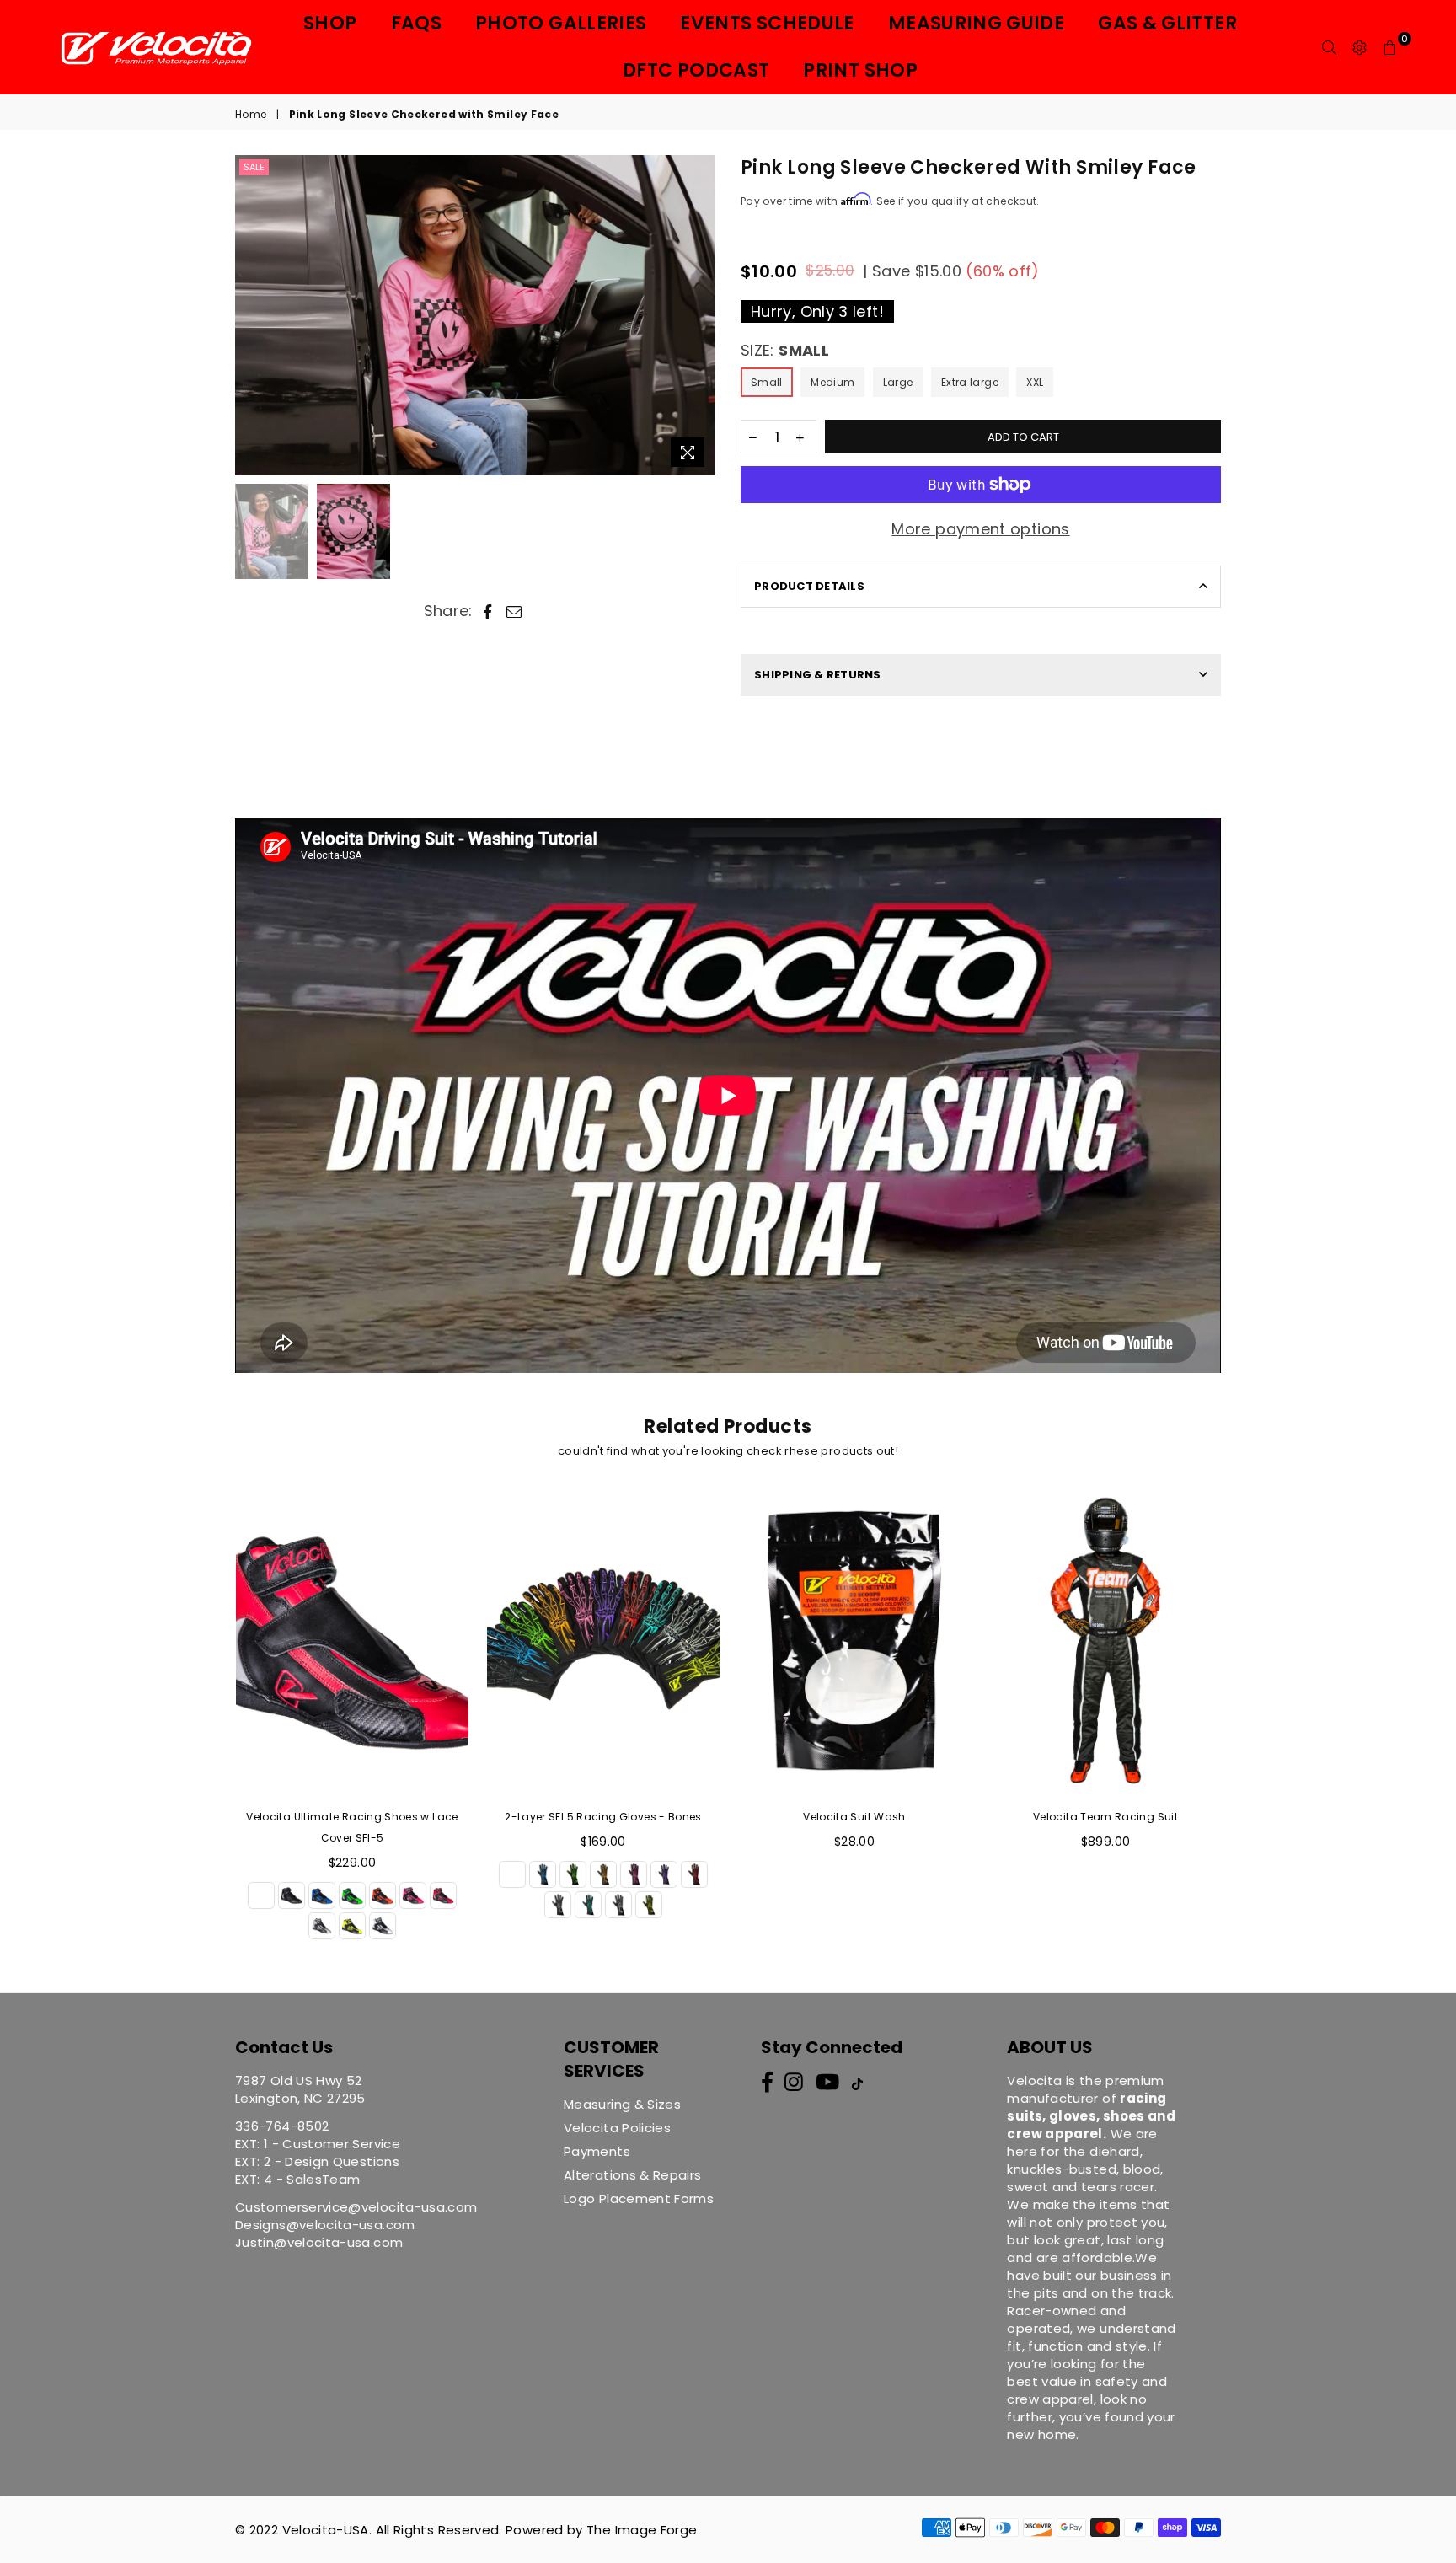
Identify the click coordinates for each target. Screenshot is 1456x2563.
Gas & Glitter (1167, 23)
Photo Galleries (561, 23)
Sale (254, 167)
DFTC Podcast (696, 70)
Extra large (970, 382)
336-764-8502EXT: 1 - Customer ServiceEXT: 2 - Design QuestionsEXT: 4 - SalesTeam (318, 2153)
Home (251, 115)
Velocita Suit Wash (854, 1817)
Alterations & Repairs (633, 2175)
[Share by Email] (514, 611)
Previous (250, 316)
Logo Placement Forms (639, 2198)
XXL (1035, 382)
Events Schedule (767, 23)
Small (767, 382)
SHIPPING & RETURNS (818, 675)
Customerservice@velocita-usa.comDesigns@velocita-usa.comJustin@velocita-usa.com (356, 2225)
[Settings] (1360, 47)
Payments (597, 2151)
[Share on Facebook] (487, 611)
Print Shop (860, 70)
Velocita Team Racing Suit (1105, 1817)
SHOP (330, 23)
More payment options (980, 529)
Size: (785, 350)
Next (701, 316)
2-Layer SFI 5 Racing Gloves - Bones (603, 1817)
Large (898, 382)
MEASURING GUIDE (976, 23)
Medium (832, 382)
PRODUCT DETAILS (809, 586)
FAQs (416, 23)
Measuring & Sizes (622, 2104)
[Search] (1330, 47)
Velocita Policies (617, 2128)
